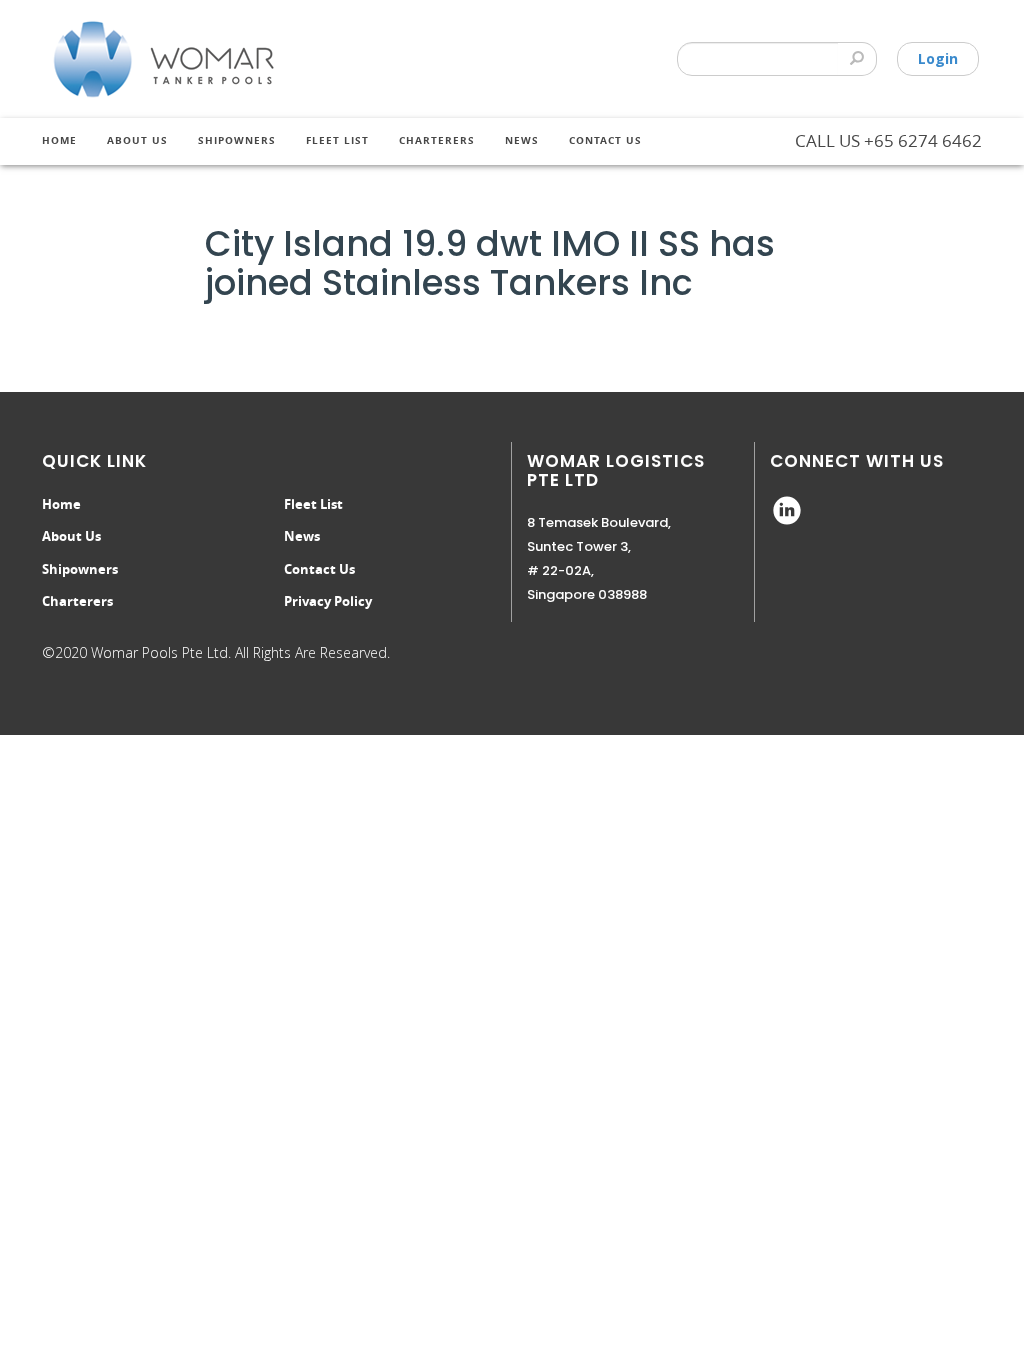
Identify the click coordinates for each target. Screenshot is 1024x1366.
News (522, 140)
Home (59, 140)
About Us (71, 536)
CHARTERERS (437, 140)
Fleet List (337, 140)
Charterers (77, 601)
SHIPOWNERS (237, 140)
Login (938, 58)
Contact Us (605, 140)
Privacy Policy (328, 601)
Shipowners (80, 569)
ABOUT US (137, 140)
